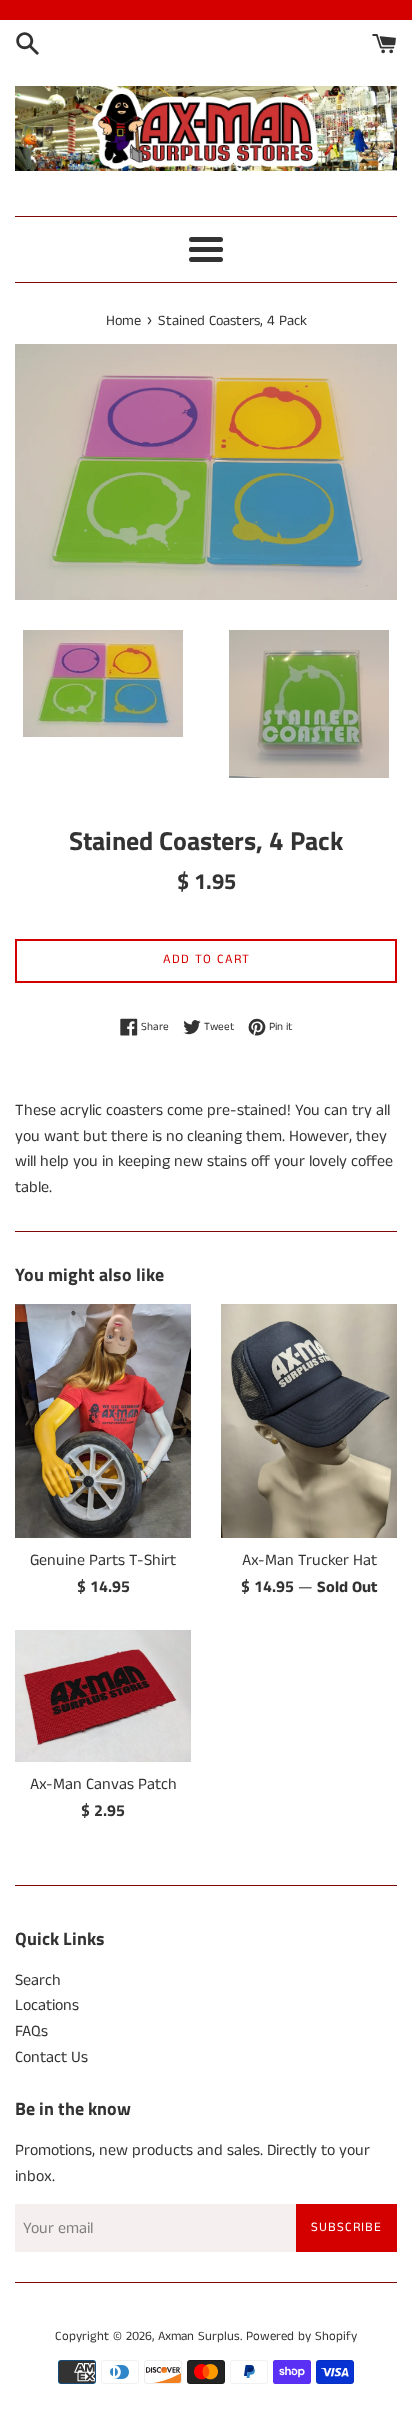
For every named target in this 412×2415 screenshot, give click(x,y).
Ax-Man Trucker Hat (309, 1560)
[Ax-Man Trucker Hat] (309, 1421)
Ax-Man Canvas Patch (103, 1784)
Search (38, 1980)
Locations (47, 2005)
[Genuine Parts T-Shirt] (103, 1421)
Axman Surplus (199, 2336)
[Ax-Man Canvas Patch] (103, 1696)
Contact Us (51, 2057)
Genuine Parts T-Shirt (103, 1560)
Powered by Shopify (301, 2336)
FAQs (31, 2031)
